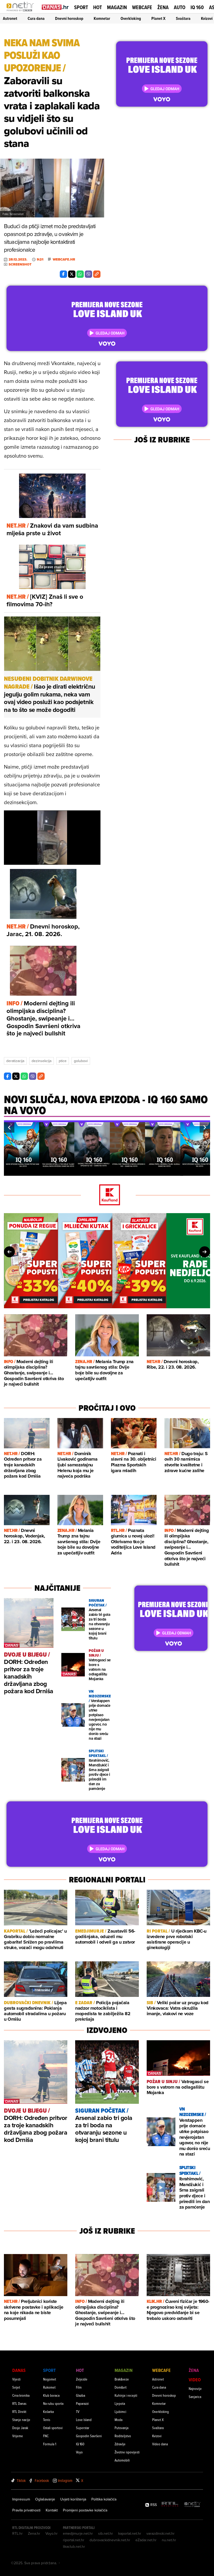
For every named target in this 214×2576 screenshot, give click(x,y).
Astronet (10, 18)
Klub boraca (51, 2395)
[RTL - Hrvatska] (170, 2505)
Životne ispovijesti (127, 2452)
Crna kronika (21, 2395)
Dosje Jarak (20, 2428)
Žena (163, 7)
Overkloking (131, 18)
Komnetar (102, 18)
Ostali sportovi (53, 2428)
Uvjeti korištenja (73, 2499)
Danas (19, 2370)
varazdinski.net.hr (160, 2533)
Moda (118, 2420)
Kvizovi (207, 18)
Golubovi (81, 1061)
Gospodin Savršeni (89, 2436)
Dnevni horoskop (69, 18)
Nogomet (50, 2379)
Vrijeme (18, 2436)
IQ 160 (197, 7)
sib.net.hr (106, 2533)
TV (78, 2411)
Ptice (63, 1061)
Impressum (21, 2499)
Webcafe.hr (64, 260)
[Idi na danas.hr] (55, 7)
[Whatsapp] (80, 274)
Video (195, 2380)
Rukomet (49, 2387)
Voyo (79, 2452)
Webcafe (142, 7)
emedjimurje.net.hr (78, 2533)
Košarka (48, 2411)
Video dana (160, 2444)
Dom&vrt (121, 2387)
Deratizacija (15, 1061)
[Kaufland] (107, 1195)
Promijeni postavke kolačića (85, 2510)
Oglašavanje (45, 2499)
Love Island (84, 2420)
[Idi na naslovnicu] (22, 12)
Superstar (83, 2428)
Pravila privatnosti (26, 2510)
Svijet (16, 2387)
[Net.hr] (193, 2505)
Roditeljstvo (123, 2436)
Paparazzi (82, 2403)
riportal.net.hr (74, 2540)
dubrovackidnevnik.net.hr (110, 2540)
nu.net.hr (169, 2540)
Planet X (158, 18)
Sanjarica (195, 2397)
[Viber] (88, 274)
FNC (46, 2436)
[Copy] (97, 274)
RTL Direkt (19, 2411)
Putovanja (121, 2428)
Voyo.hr (52, 2533)
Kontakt (52, 2510)
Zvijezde (82, 2379)
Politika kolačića (104, 2499)
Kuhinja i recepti (126, 2395)
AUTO (180, 7)
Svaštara (183, 18)
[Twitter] (72, 274)
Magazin (117, 7)
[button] (9, 1127)
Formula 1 (50, 2444)
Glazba (81, 2395)
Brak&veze (122, 2379)
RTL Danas (19, 2403)
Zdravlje (120, 2444)
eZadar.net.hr (146, 2540)
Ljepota (120, 2403)
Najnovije (195, 2388)
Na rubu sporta (53, 2403)
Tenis (47, 2420)
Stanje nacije (21, 2420)
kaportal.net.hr (130, 2533)
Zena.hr (34, 2533)
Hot (97, 7)
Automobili (122, 2460)
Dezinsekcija (41, 1061)
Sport (81, 7)
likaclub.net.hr (74, 2546)
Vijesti (16, 2379)
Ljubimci (120, 2411)
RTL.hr (17, 2533)
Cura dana (36, 18)
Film (79, 2387)
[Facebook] (63, 274)
